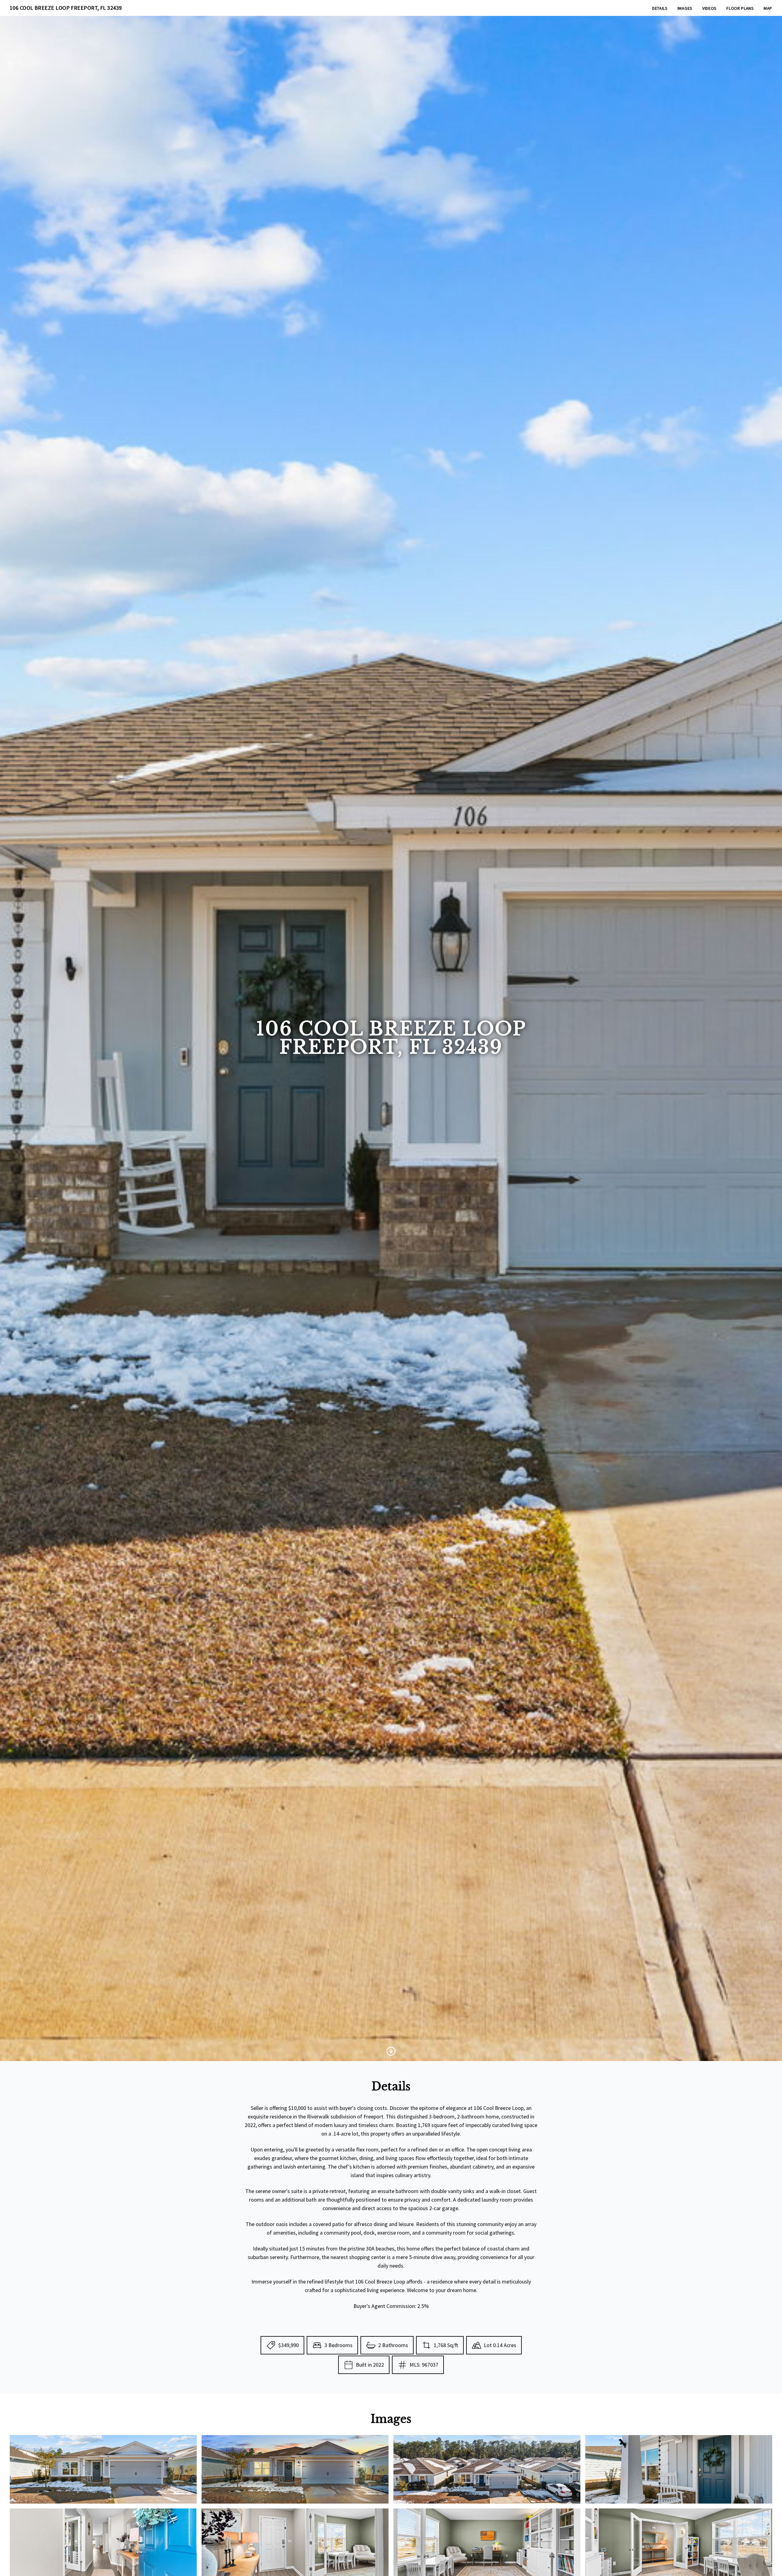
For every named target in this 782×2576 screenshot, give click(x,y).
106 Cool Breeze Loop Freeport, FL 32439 (66, 8)
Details (660, 8)
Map (768, 8)
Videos (709, 8)
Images (685, 8)
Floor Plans (740, 8)
